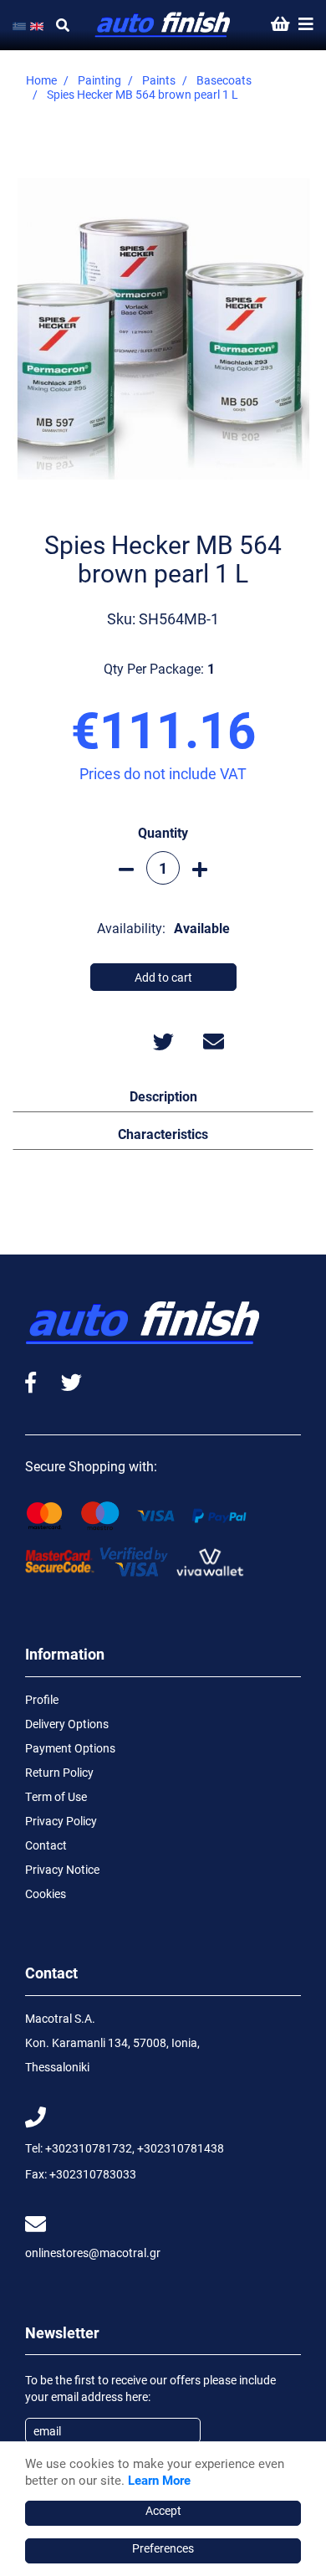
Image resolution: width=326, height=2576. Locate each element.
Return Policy (59, 1772)
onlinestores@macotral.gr (93, 2253)
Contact (46, 1845)
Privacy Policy (61, 1821)
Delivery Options (67, 1724)
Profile (42, 1699)
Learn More (159, 2480)
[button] (163, 1096)
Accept (163, 2510)
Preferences (163, 2548)
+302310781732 (89, 2148)
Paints (159, 80)
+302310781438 (181, 2148)
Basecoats (224, 80)
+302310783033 (93, 2174)
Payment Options (70, 1748)
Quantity (163, 832)
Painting (99, 80)
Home (41, 80)
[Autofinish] (163, 25)
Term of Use (56, 1796)
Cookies (46, 1894)
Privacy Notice (62, 1869)
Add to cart (163, 977)
